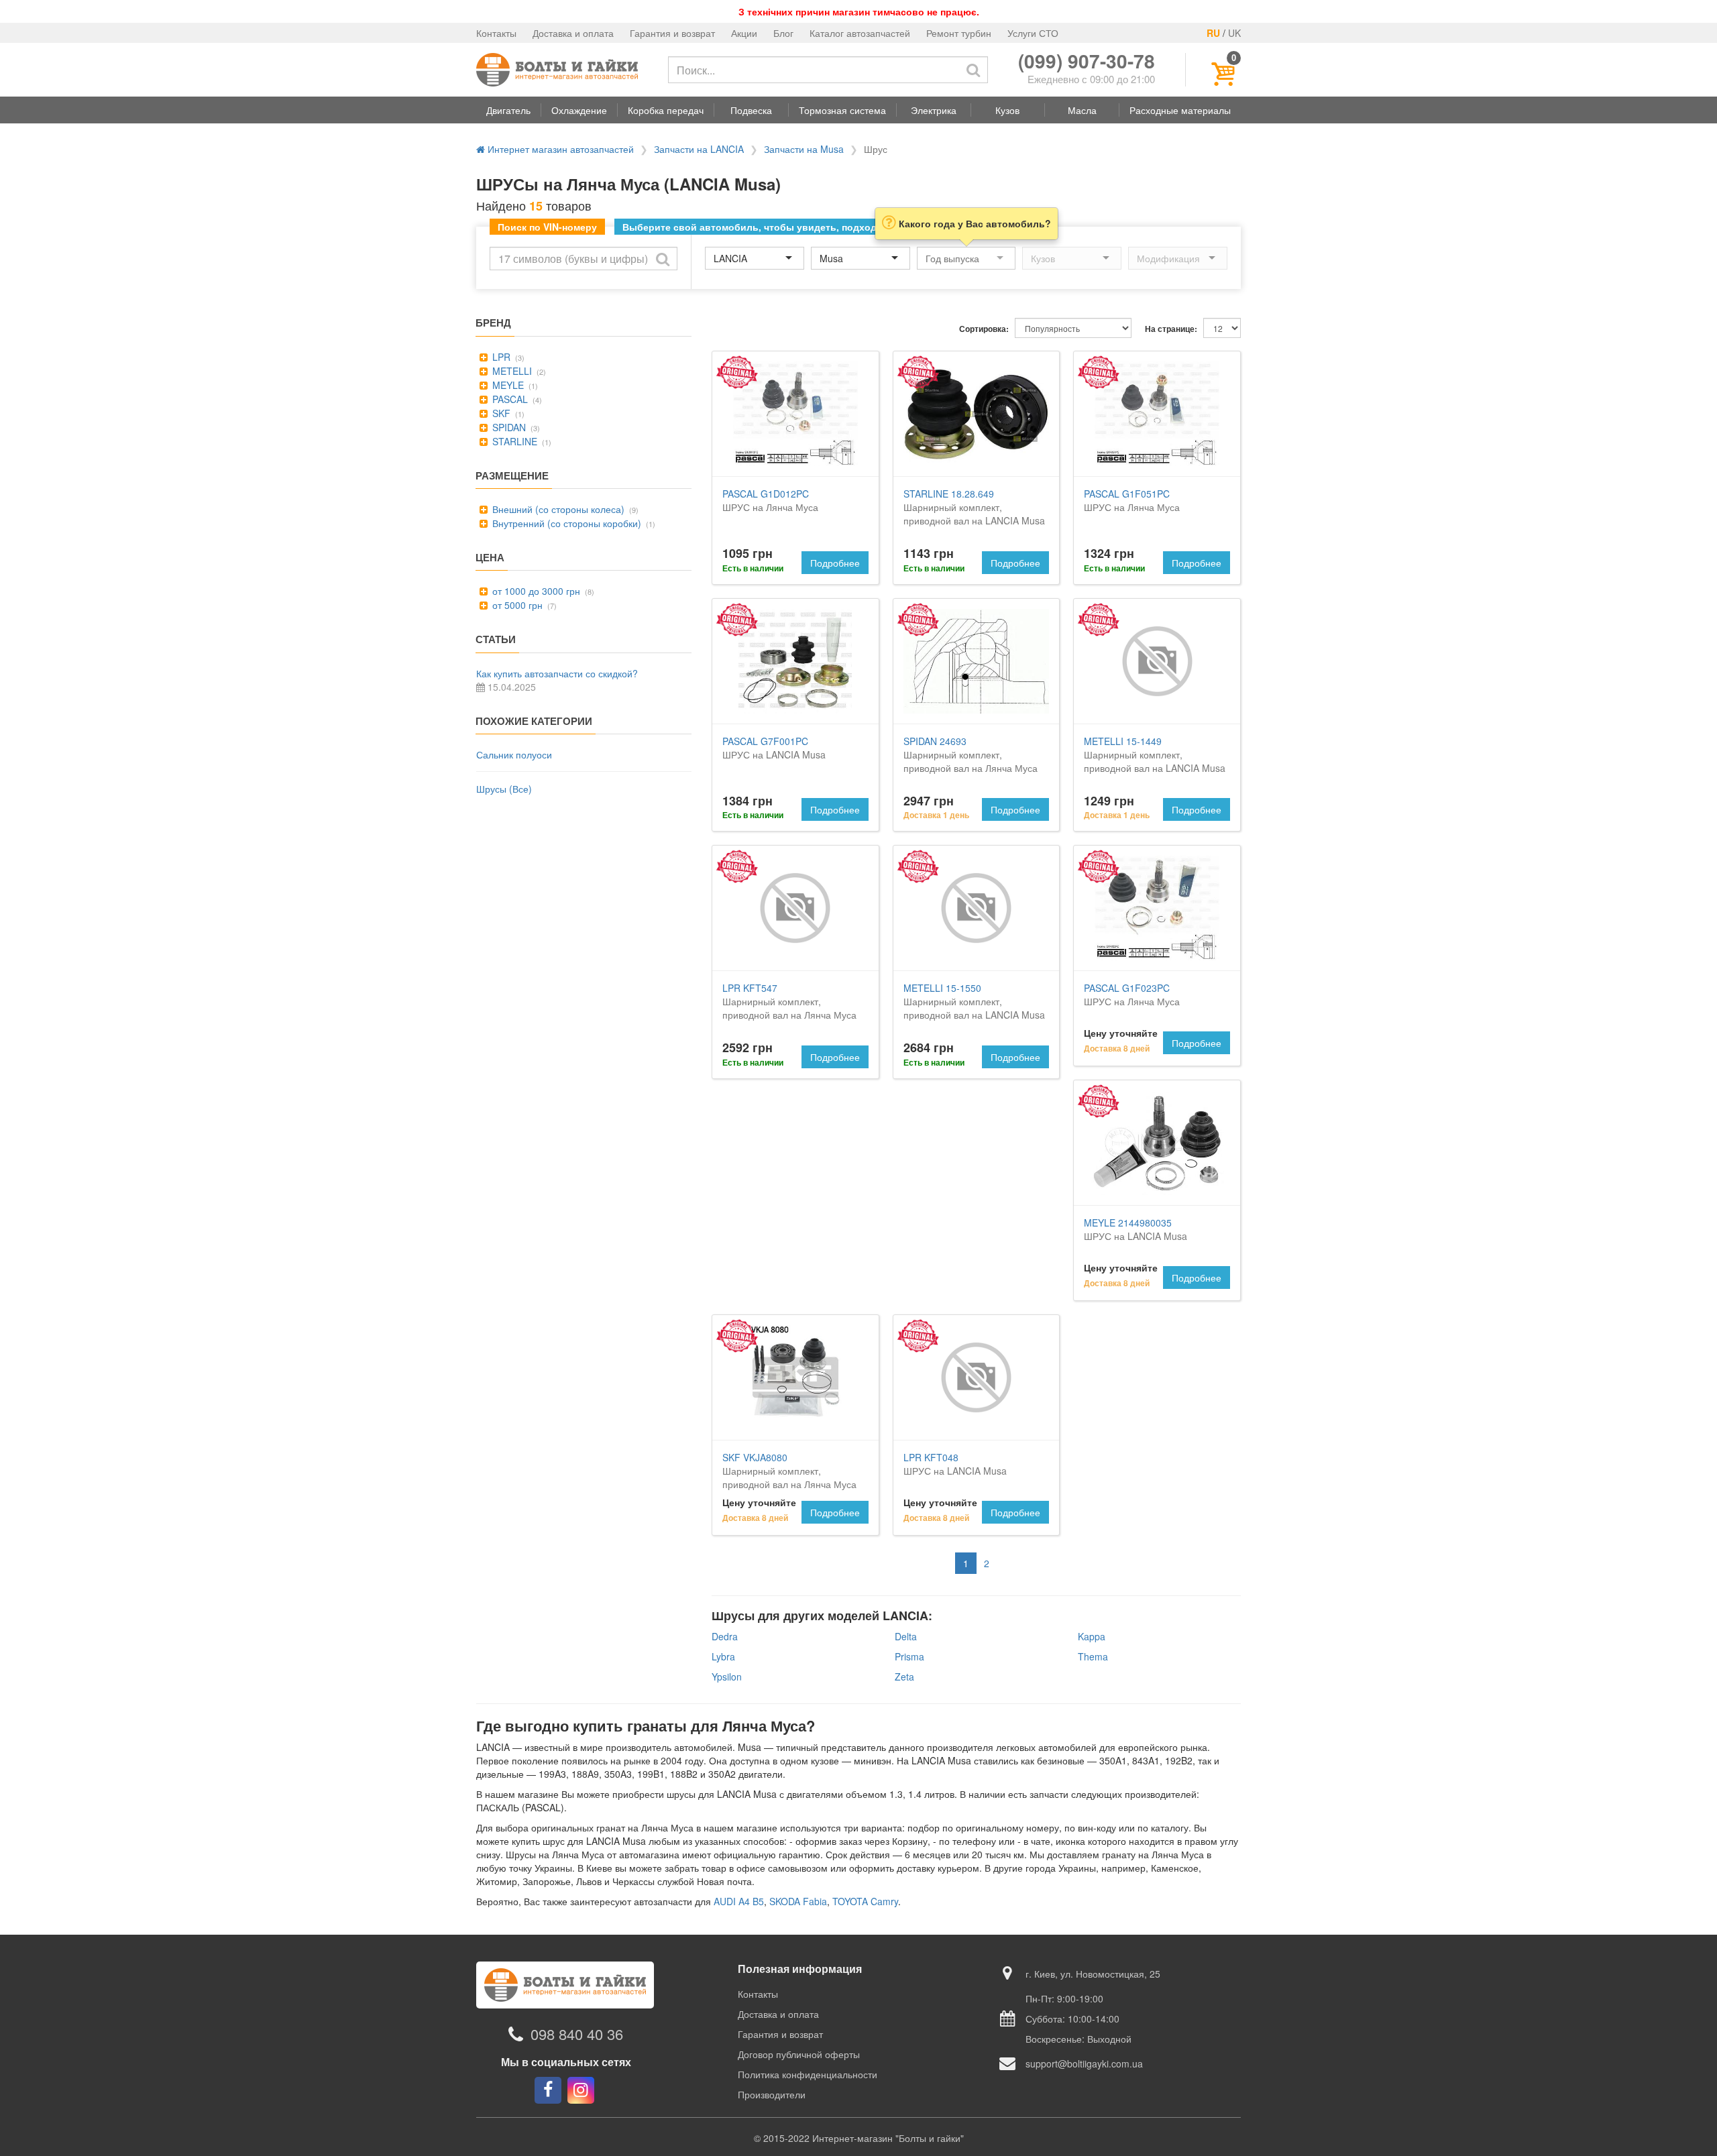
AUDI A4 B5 (739, 1901)
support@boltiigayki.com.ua (1084, 2063)
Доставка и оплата (573, 33)
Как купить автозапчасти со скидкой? (557, 673)
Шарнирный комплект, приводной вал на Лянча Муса (971, 754)
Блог (783, 33)
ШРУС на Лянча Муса (770, 500)
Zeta (904, 1677)
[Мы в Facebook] (548, 2090)
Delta (906, 1636)
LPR (500, 357)
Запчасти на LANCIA (699, 149)
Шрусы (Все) (504, 789)
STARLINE (513, 441)
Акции (744, 33)
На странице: (1171, 329)
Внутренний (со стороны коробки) (565, 523)
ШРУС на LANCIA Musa (774, 748)
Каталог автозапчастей (860, 33)
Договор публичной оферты (799, 2054)
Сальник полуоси (514, 754)
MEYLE (507, 385)
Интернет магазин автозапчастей (559, 149)
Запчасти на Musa (804, 149)
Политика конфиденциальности (808, 2074)
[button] (508, 110)
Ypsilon (727, 1677)
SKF (500, 413)
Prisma (909, 1656)
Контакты (496, 33)
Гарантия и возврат (672, 33)
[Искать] (973, 70)
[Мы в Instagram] (581, 2090)
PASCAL (509, 399)
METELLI (511, 371)
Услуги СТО (1033, 33)
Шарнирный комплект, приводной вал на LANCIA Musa (974, 507)
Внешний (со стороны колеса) (557, 509)
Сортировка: (984, 329)
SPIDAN (508, 427)
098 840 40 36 (577, 2034)
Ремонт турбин (959, 33)
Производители (772, 2094)
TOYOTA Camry (865, 1901)
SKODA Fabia (798, 1901)
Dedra (725, 1636)
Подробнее (835, 563)
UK (1234, 33)
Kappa (1092, 1636)
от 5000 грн (516, 605)
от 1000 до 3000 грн (535, 591)
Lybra (723, 1656)
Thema (1093, 1656)
